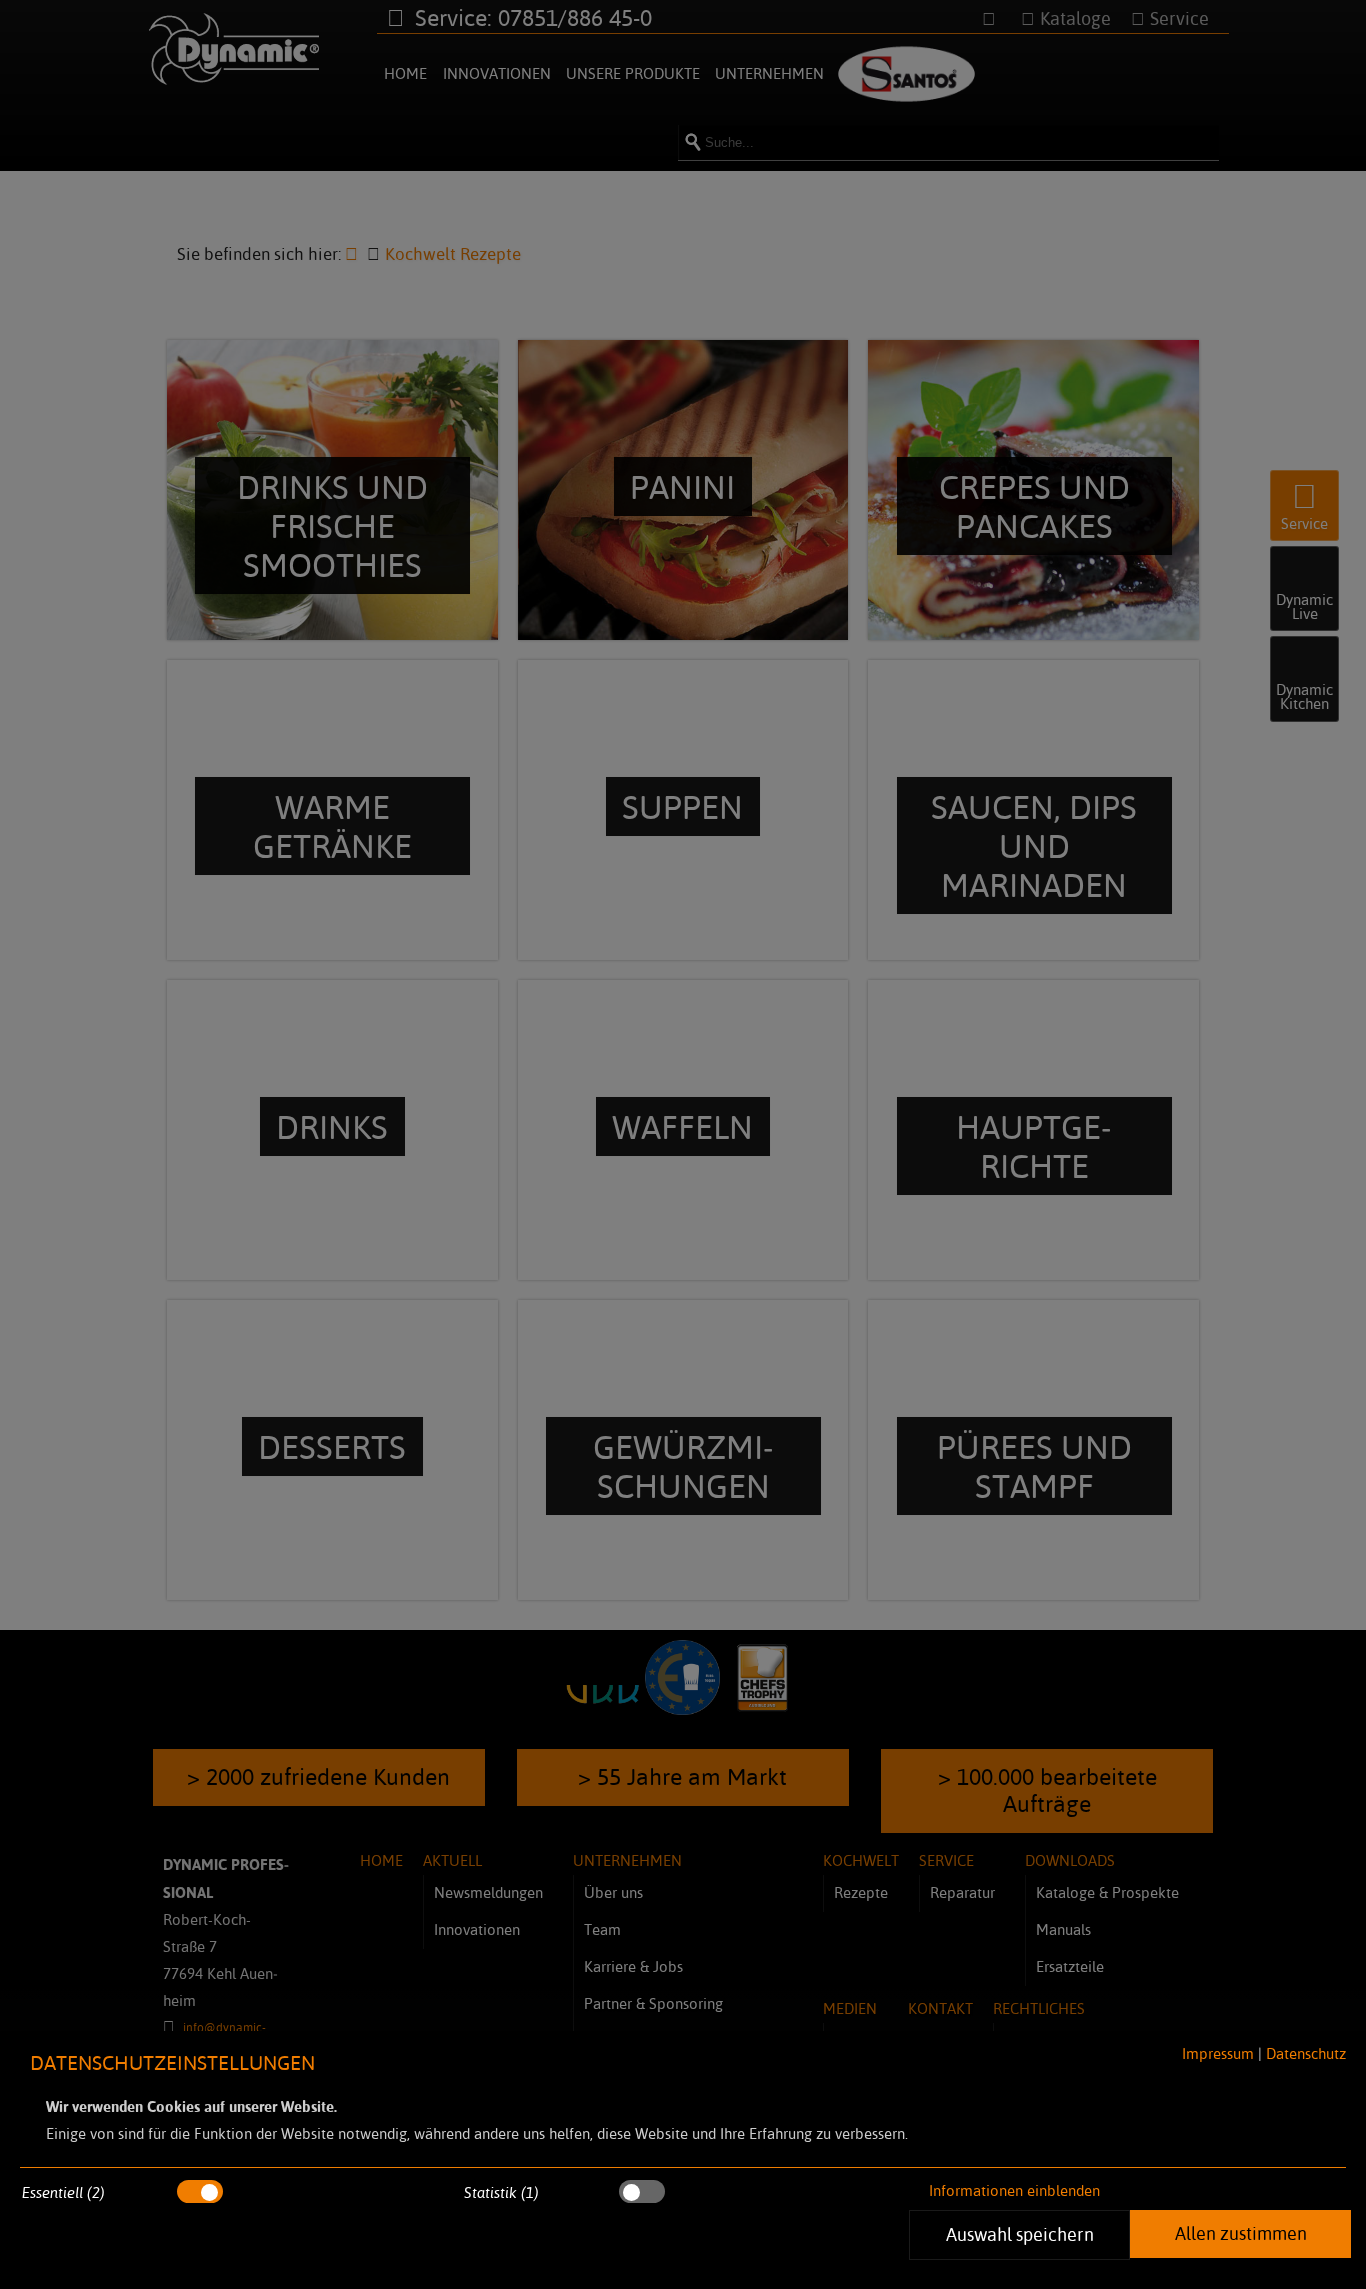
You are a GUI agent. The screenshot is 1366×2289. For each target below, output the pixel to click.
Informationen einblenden (1014, 2190)
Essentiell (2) (63, 2192)
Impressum (1218, 2053)
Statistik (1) (501, 2192)
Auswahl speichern (1019, 2234)
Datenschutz (1306, 2053)
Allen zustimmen (1240, 2233)
